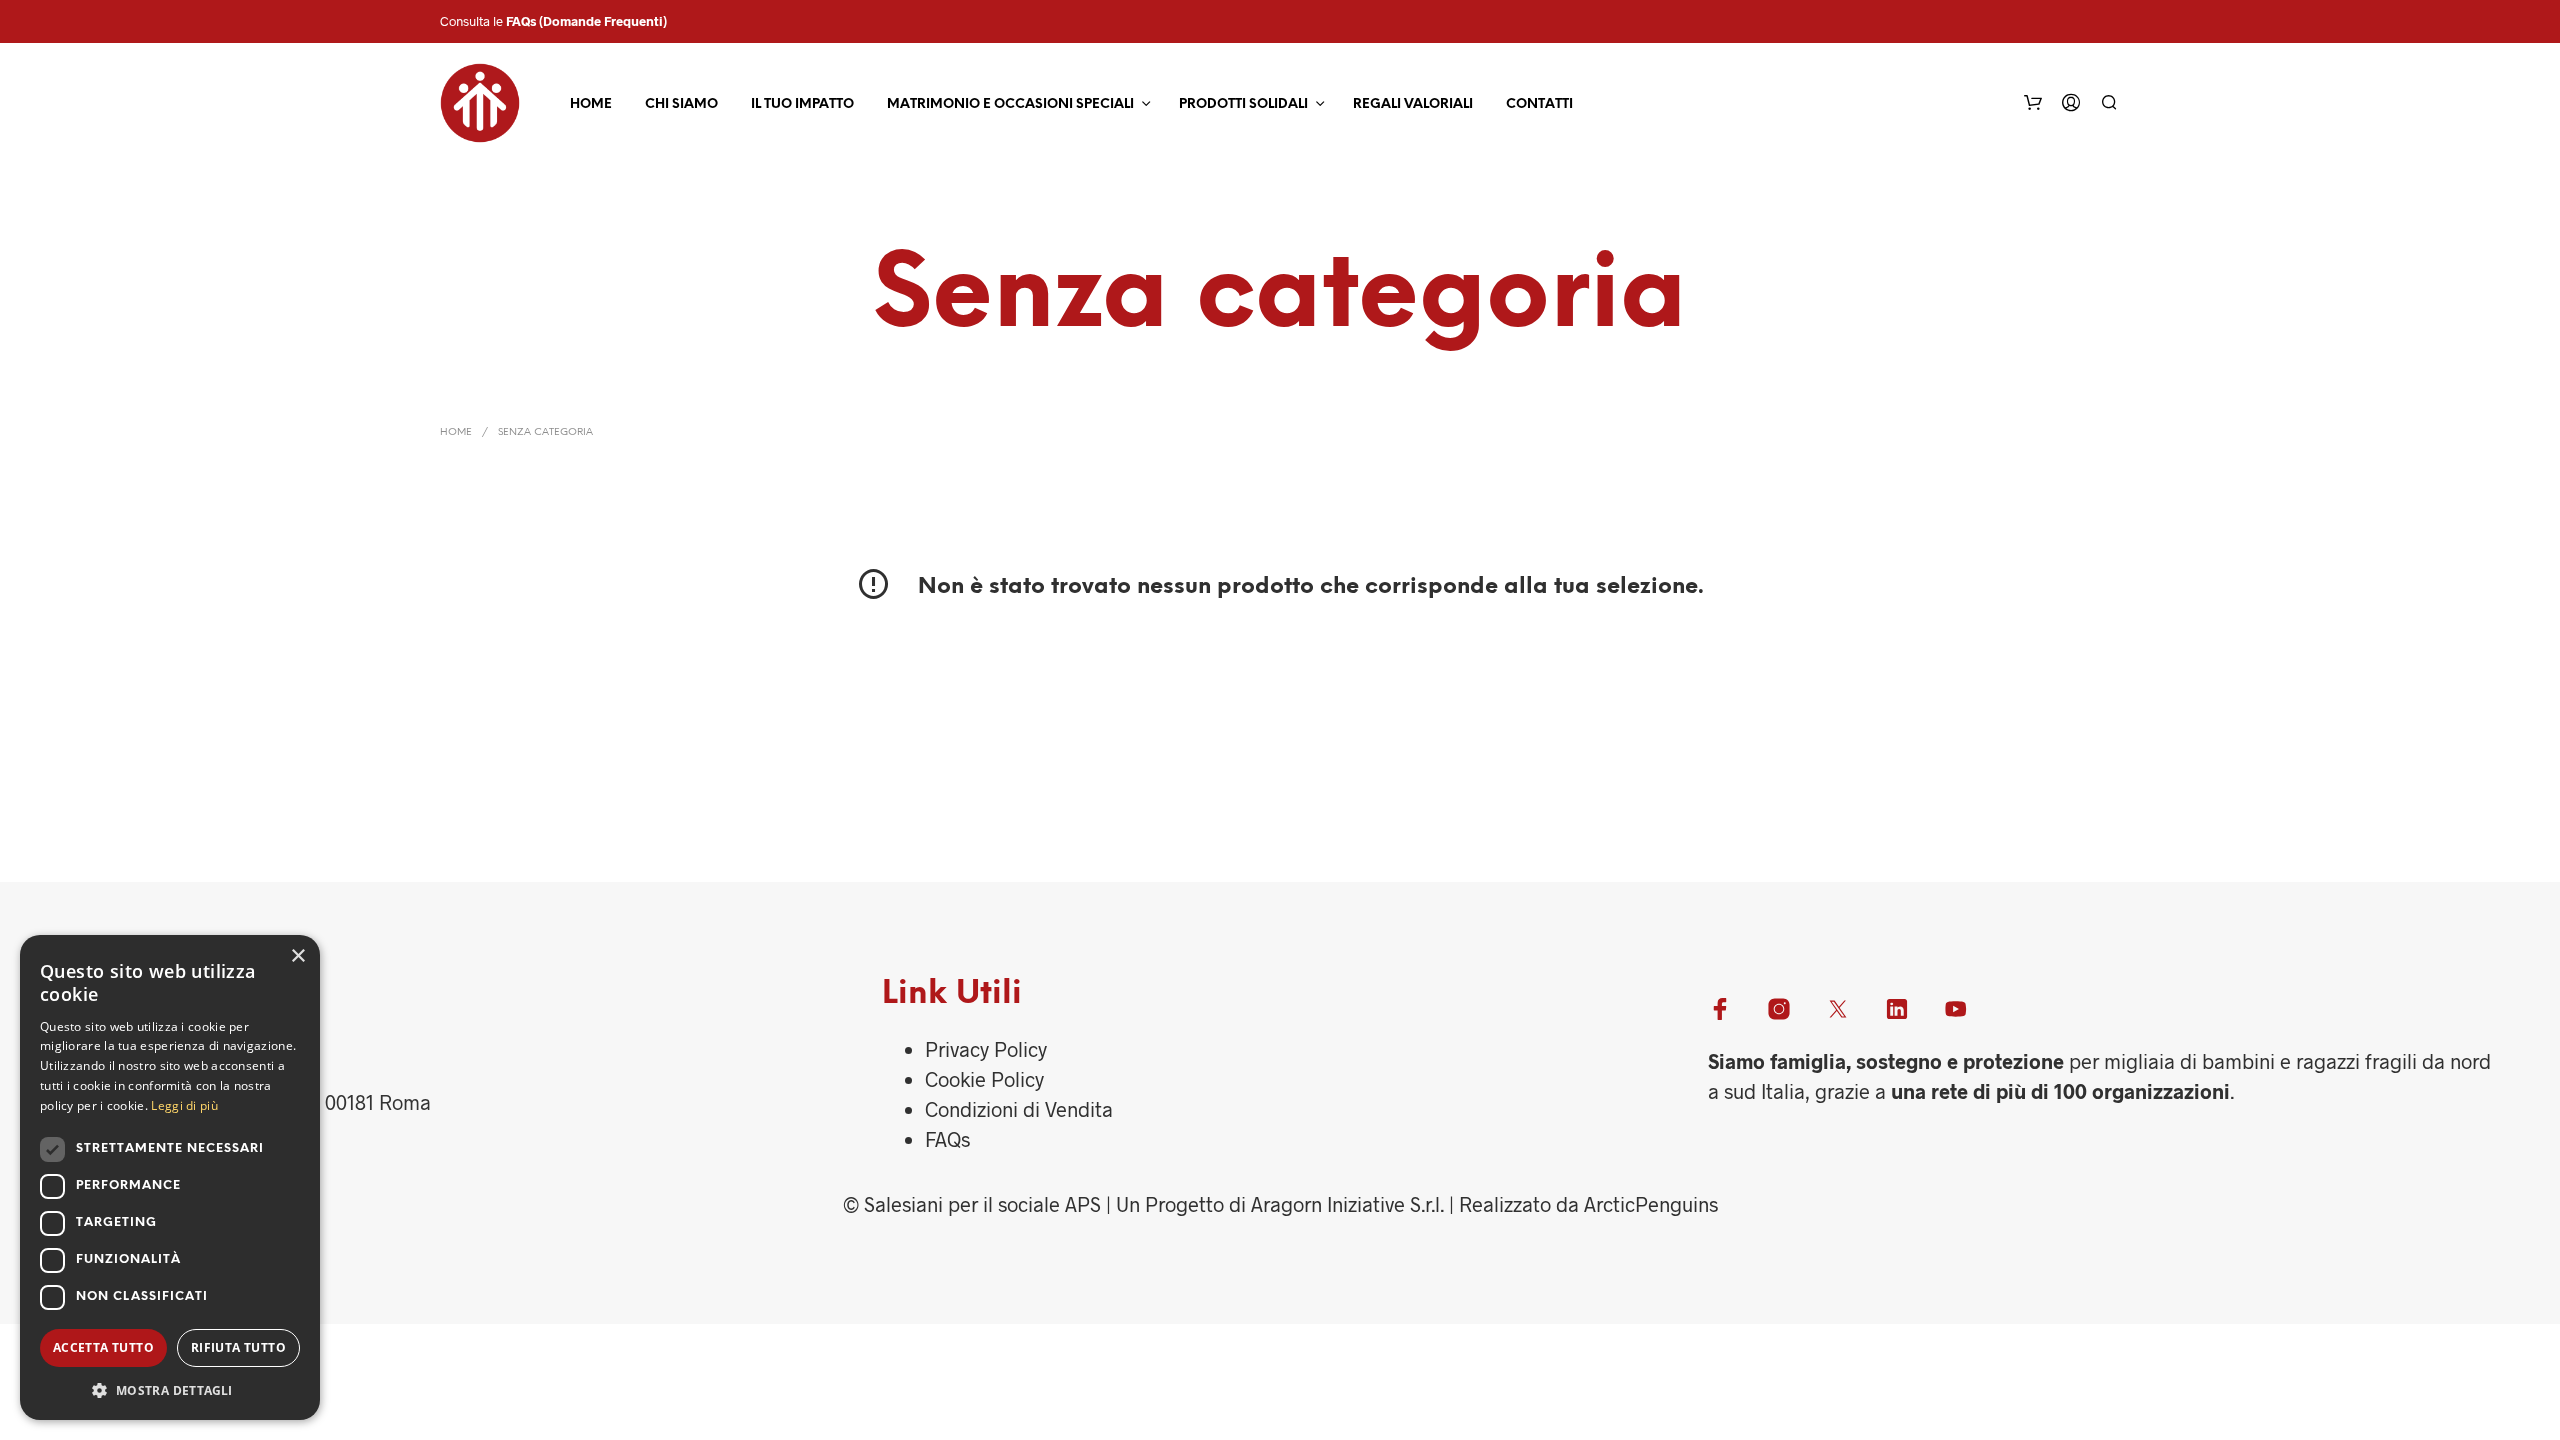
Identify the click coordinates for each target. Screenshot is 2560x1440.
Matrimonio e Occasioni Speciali (1010, 104)
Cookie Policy (984, 1079)
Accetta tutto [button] (103, 1347)
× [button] (297, 956)
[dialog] (170, 1177)
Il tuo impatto (802, 104)
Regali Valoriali (1413, 104)
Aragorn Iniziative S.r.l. (1347, 1204)
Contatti (1539, 104)
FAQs (521, 21)
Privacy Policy (986, 1049)
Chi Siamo (681, 104)
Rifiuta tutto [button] (238, 1347)
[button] (170, 1390)
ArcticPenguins (1651, 1204)
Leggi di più (184, 1105)
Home (591, 104)
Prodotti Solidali (1243, 104)
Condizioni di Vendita (1019, 1109)
